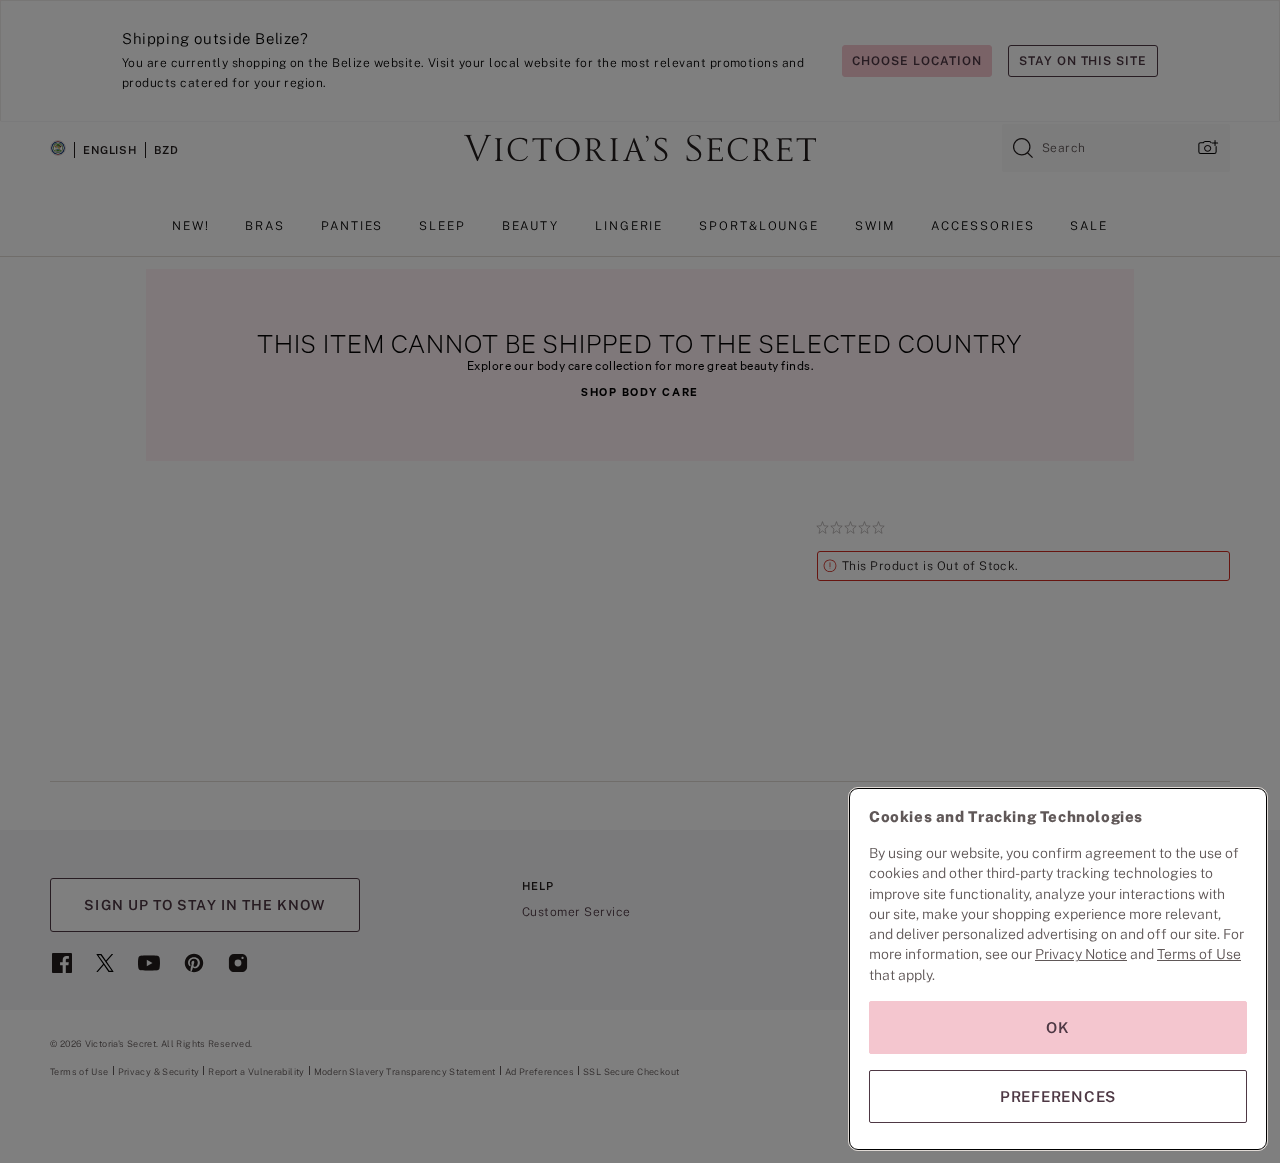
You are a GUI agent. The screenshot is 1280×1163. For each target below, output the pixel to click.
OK (1058, 1027)
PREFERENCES (1058, 1096)
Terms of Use (1199, 954)
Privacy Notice (1081, 954)
